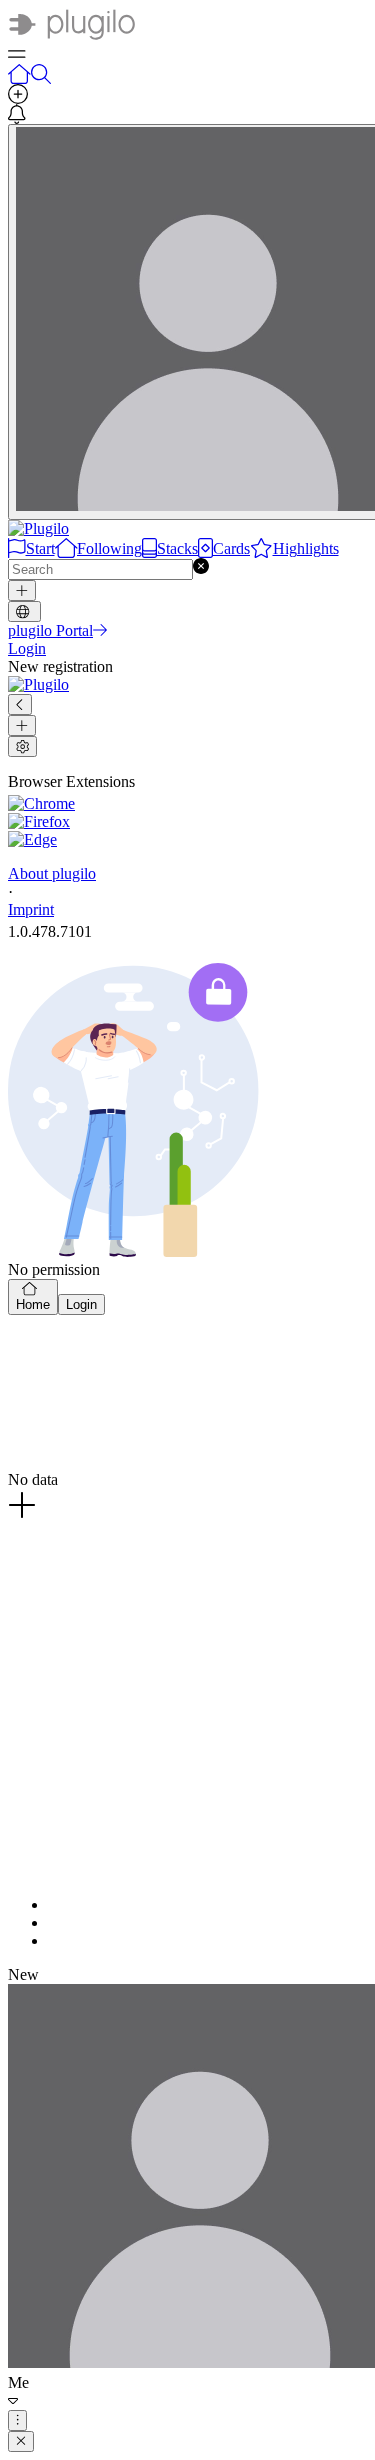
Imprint (31, 909)
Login (81, 1304)
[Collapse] (20, 704)
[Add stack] (22, 725)
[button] (201, 568)
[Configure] (22, 746)
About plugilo (52, 873)
